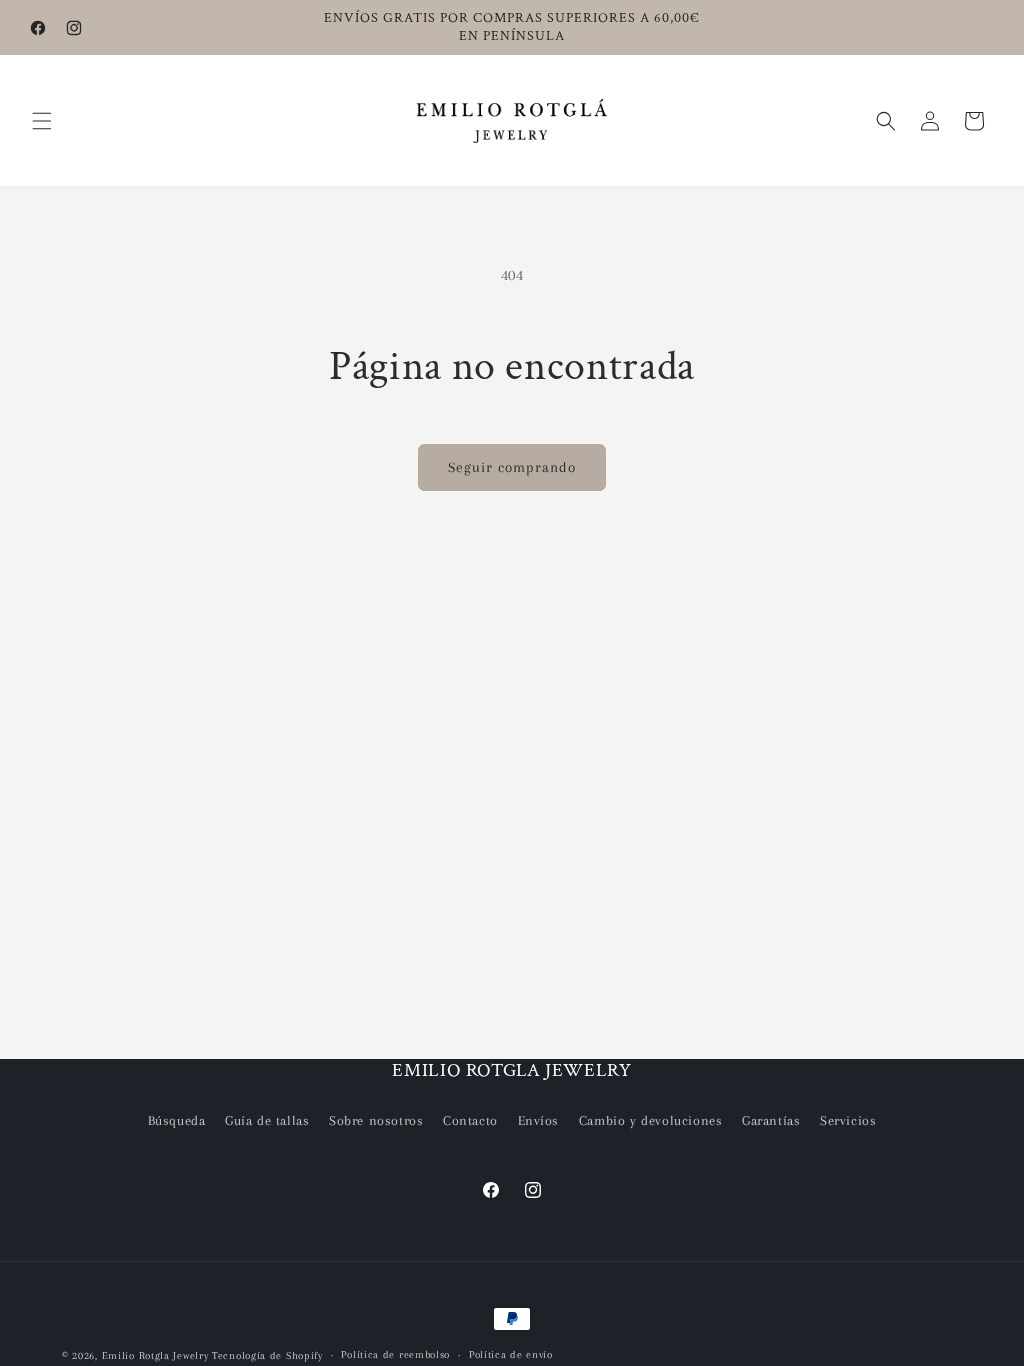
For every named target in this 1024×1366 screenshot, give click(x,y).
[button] (42, 121)
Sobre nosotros (376, 1120)
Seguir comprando (512, 467)
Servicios (848, 1120)
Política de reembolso (395, 1354)
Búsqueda (177, 1120)
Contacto (470, 1120)
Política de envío (511, 1354)
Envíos (539, 1120)
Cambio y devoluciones (651, 1120)
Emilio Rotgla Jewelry (155, 1355)
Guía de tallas (267, 1120)
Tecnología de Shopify (267, 1355)
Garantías (771, 1120)
